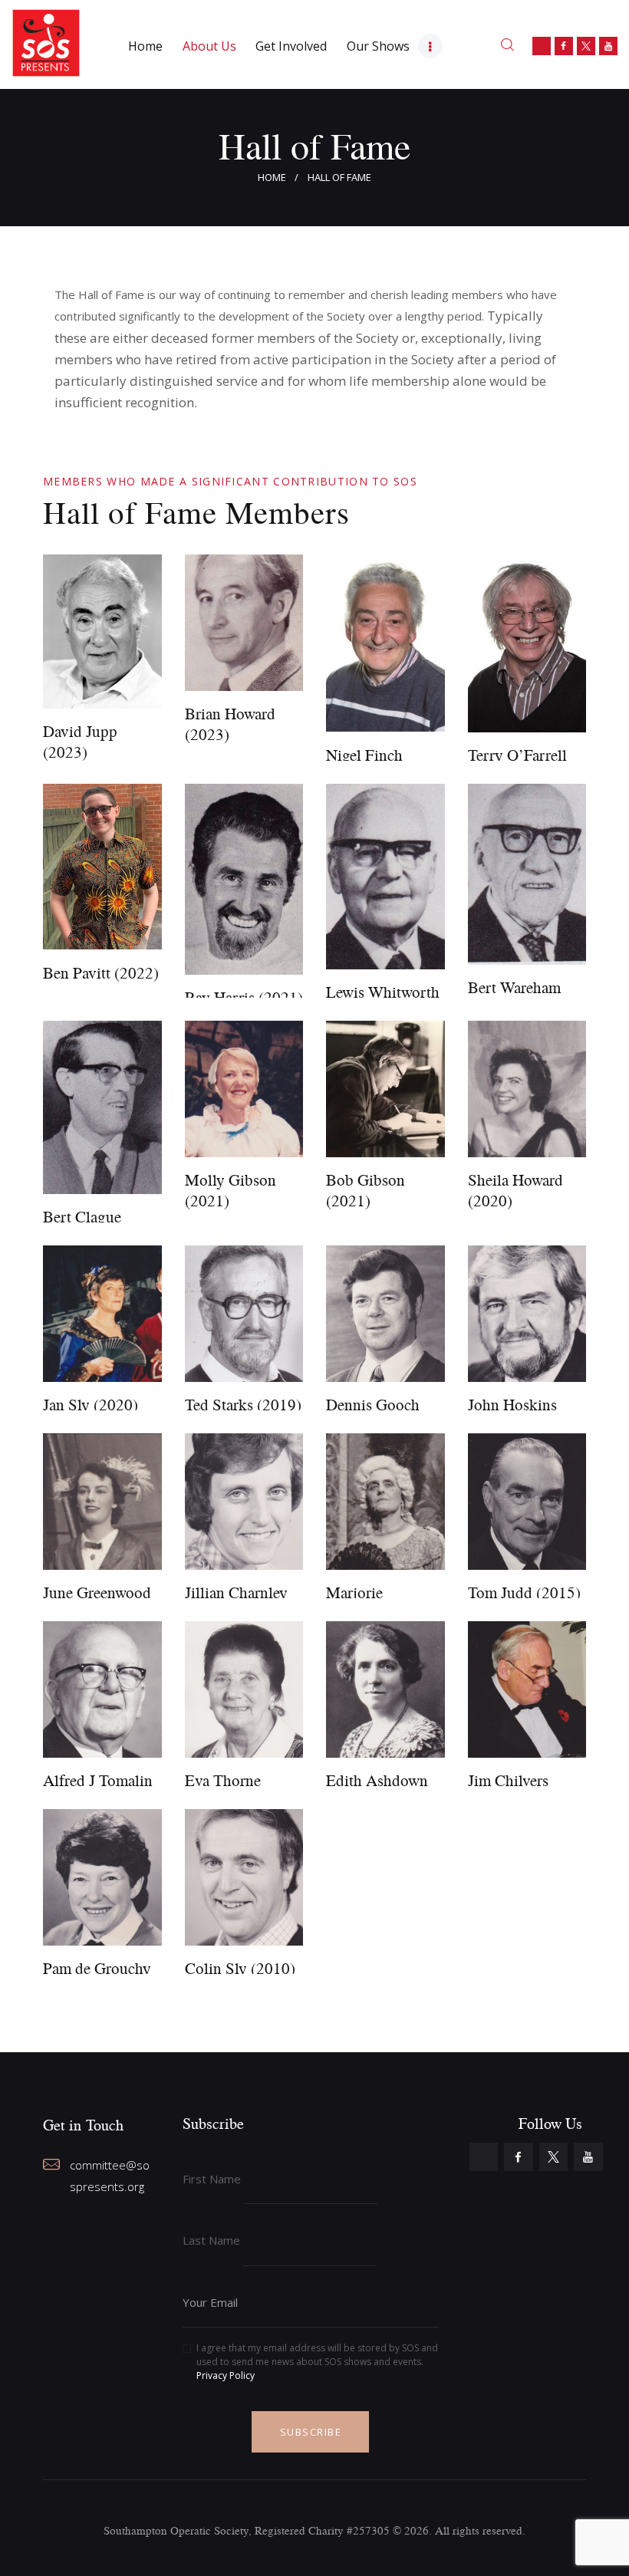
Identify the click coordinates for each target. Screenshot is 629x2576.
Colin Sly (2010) (240, 1968)
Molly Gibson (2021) (231, 1190)
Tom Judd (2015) (524, 1592)
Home (272, 177)
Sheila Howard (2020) (515, 1190)
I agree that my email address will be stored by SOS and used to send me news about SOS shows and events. (317, 2362)
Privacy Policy (226, 2375)
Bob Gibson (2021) (366, 1190)
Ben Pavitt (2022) (101, 973)
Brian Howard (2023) (230, 724)
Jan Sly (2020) (91, 1405)
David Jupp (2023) (80, 742)
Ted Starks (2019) (243, 1405)
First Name (212, 2179)
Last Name (211, 2240)
